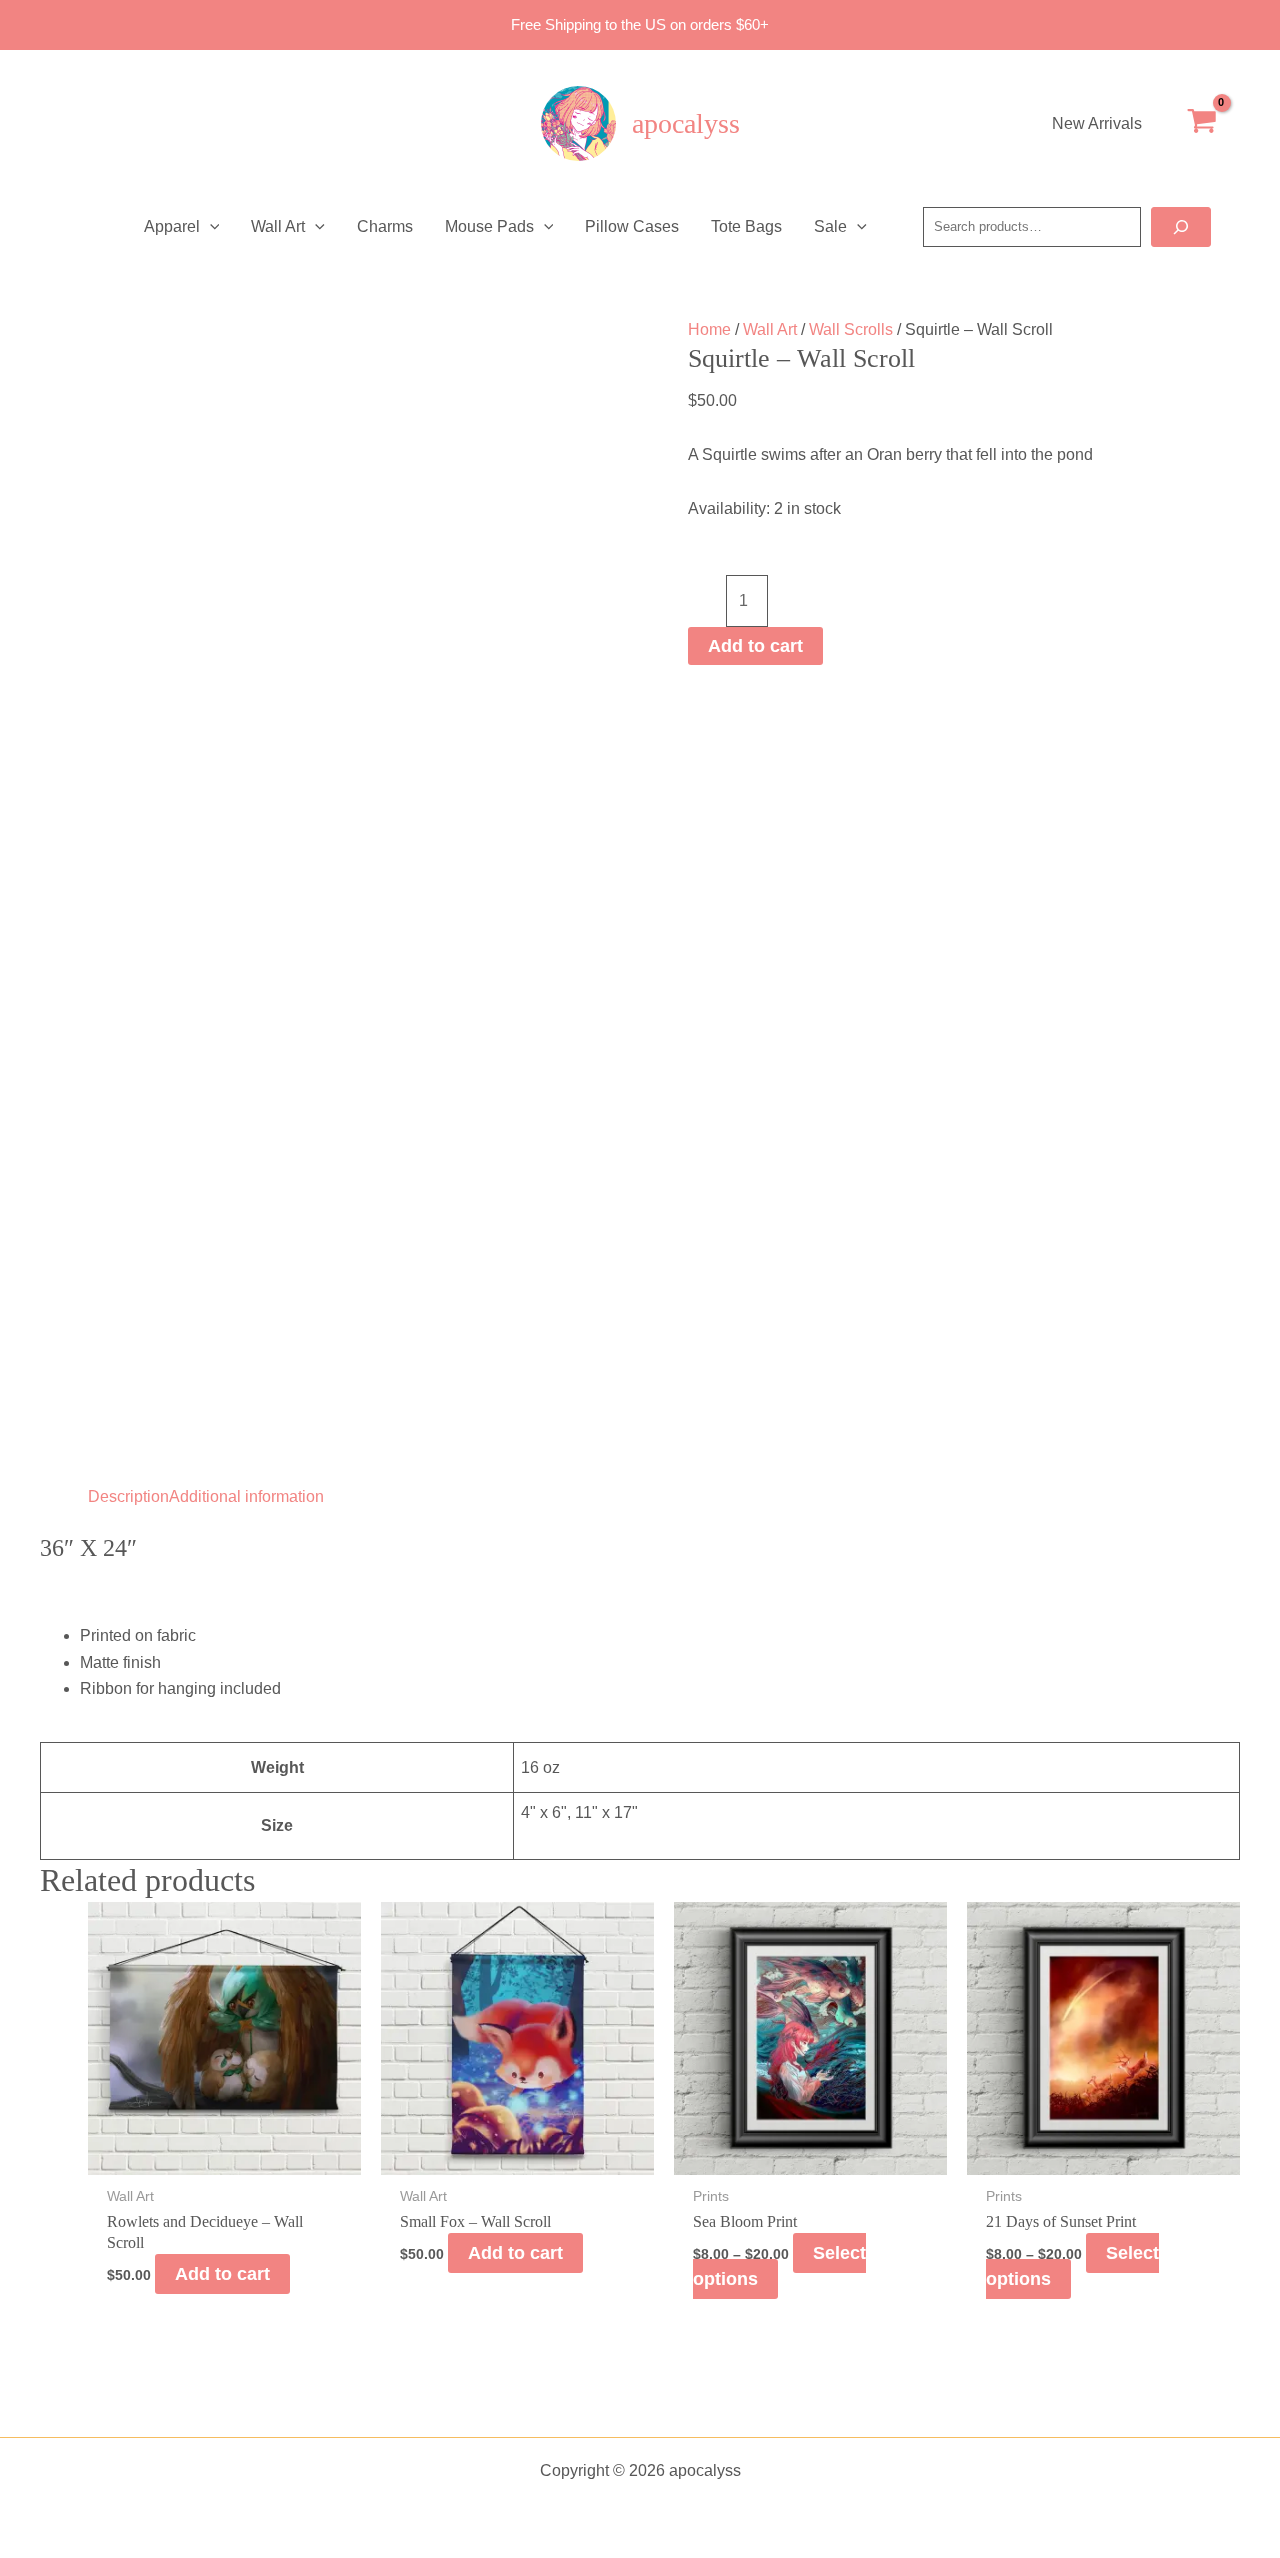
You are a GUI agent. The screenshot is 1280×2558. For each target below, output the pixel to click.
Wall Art (278, 226)
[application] (210, 227)
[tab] (128, 1497)
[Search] (1181, 227)
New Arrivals (1097, 123)
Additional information (246, 1496)
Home (709, 329)
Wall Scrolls (851, 329)
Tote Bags (746, 226)
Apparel (172, 226)
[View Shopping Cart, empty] (1201, 124)
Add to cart (755, 646)
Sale (830, 226)
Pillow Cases (632, 226)
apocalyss (686, 123)
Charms (385, 226)
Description (128, 1496)
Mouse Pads (489, 226)
